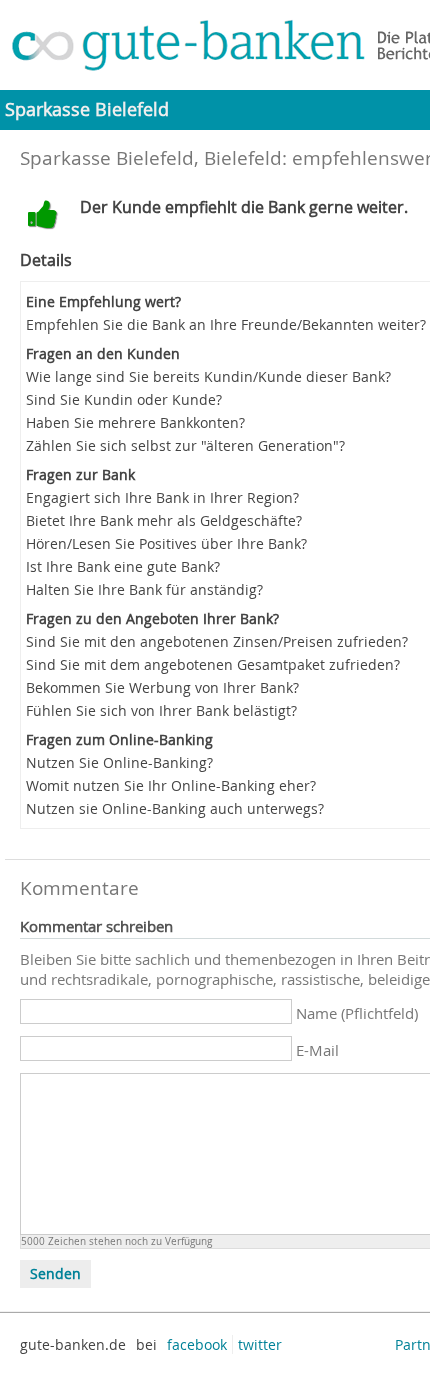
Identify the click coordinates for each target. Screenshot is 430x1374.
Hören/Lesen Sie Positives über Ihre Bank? (166, 543)
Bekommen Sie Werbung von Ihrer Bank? (162, 687)
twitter (260, 1344)
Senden (55, 1274)
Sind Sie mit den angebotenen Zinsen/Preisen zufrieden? (217, 641)
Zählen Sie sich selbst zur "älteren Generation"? (185, 445)
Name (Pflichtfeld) (357, 1013)
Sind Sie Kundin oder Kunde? (124, 399)
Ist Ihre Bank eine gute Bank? (123, 566)
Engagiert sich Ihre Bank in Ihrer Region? (162, 497)
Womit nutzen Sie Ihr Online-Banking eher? (171, 785)
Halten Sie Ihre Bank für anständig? (144, 589)
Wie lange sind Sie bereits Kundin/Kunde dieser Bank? (208, 376)
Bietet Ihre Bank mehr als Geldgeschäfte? (164, 520)
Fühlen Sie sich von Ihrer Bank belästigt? (161, 710)
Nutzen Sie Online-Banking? (119, 762)
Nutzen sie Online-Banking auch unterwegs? (175, 808)
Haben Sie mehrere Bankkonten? (135, 422)
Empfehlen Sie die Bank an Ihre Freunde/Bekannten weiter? (226, 324)
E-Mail (317, 1050)
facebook (197, 1344)
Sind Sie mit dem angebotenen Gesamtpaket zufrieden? (213, 664)
